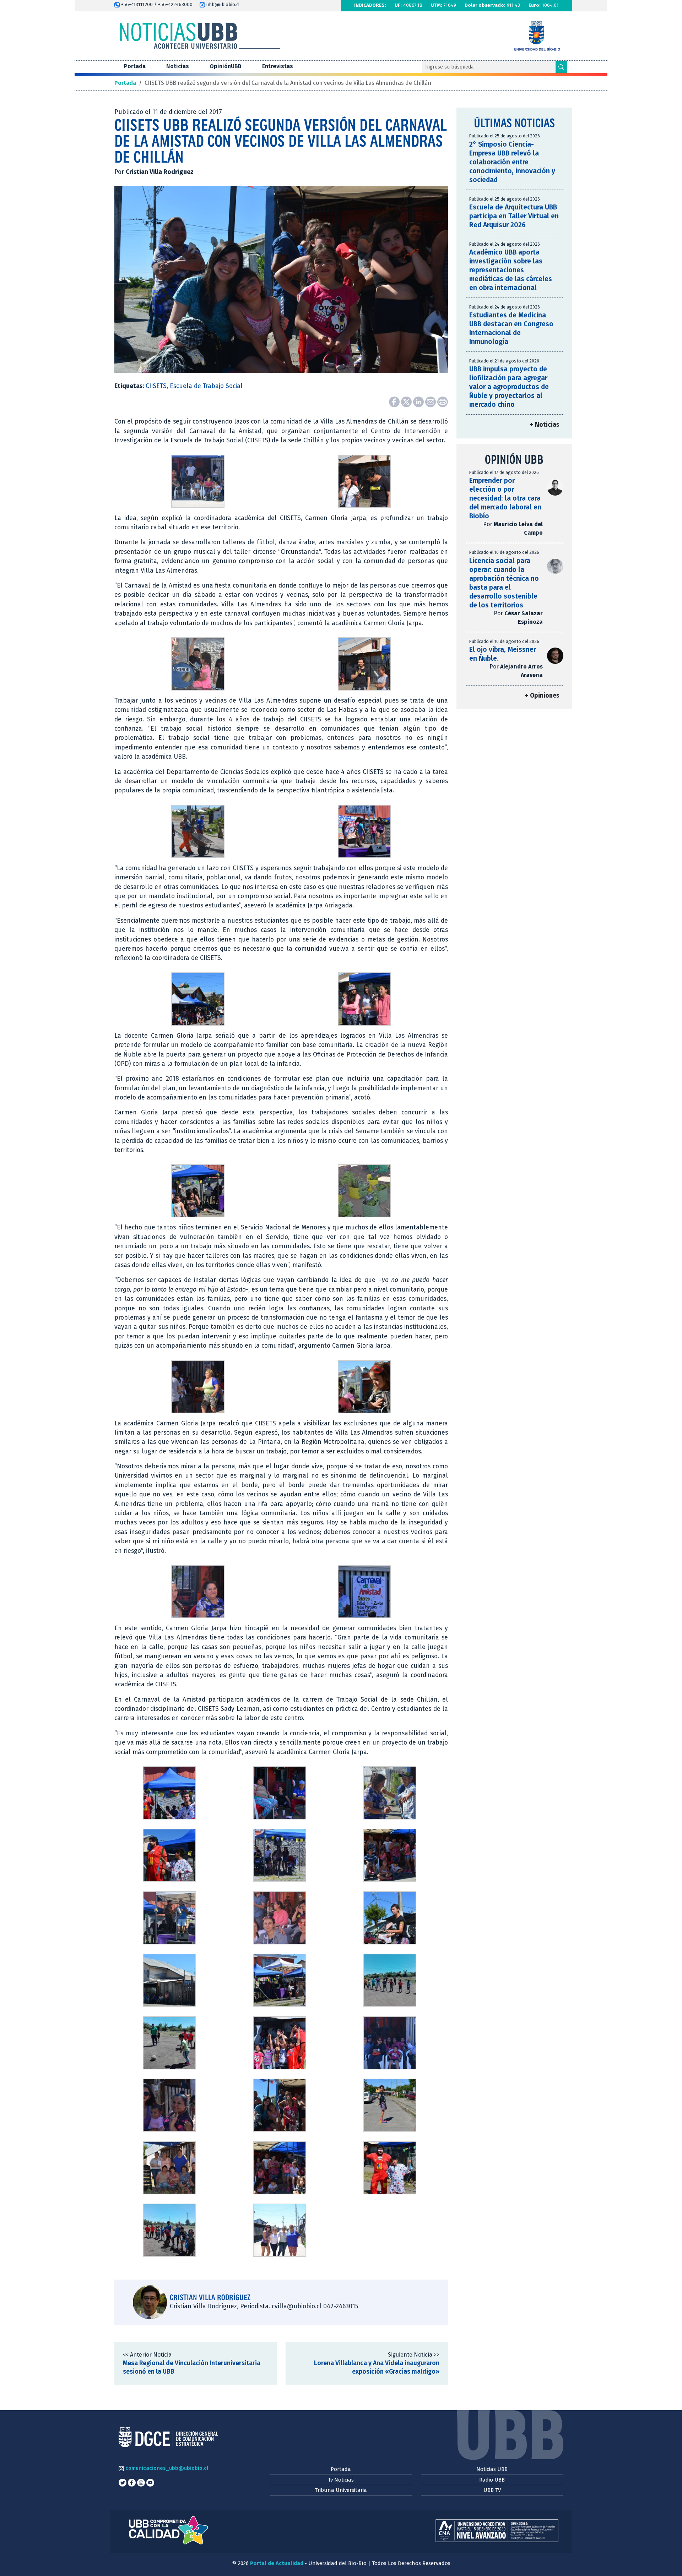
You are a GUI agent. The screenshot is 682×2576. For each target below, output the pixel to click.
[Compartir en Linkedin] (419, 402)
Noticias (178, 66)
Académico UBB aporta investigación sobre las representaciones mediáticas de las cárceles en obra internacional (511, 270)
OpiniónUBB (226, 66)
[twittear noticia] (407, 402)
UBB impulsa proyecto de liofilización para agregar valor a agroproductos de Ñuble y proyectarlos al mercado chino (509, 387)
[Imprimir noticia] (443, 402)
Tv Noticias (341, 2480)
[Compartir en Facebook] (395, 402)
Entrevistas (278, 66)
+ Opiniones (542, 696)
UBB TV (492, 2490)
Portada (135, 66)
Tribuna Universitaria (341, 2490)
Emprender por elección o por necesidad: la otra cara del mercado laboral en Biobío (505, 498)
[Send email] (431, 402)
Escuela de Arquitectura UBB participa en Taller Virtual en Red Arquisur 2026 (514, 216)
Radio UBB (492, 2480)
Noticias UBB (492, 2469)
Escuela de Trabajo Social (206, 386)
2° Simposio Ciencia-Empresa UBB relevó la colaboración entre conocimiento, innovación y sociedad (512, 162)
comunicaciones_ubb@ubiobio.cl (166, 2468)
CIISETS (156, 386)
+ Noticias (545, 425)
